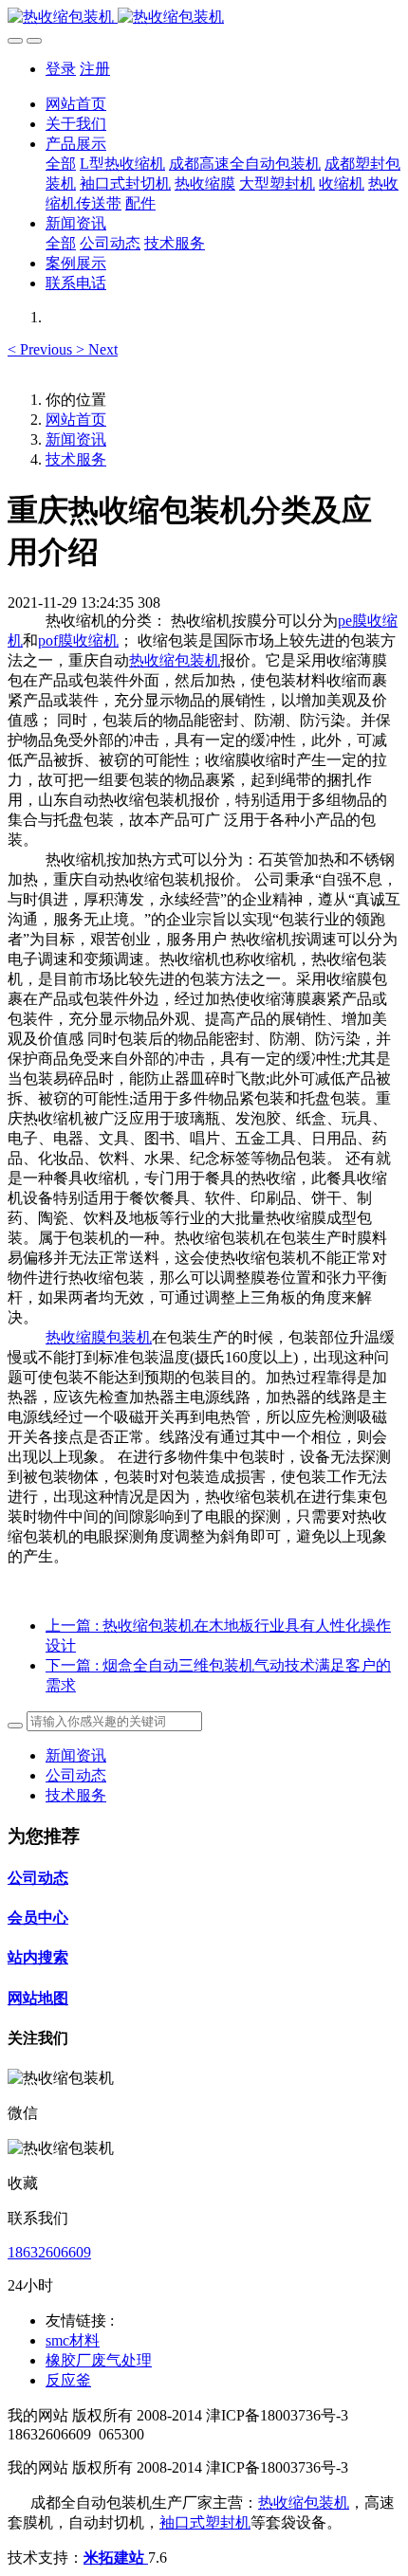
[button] (42, 349)
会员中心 (38, 1918)
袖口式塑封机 (205, 2522)
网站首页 (76, 104)
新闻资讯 (76, 439)
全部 (61, 164)
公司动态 (76, 1775)
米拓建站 (116, 2558)
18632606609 (49, 2252)
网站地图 (38, 1998)
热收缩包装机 (175, 660)
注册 (95, 69)
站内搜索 (38, 1957)
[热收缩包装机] (204, 18)
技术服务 (76, 459)
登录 (61, 69)
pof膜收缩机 (78, 640)
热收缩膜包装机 (99, 1337)
